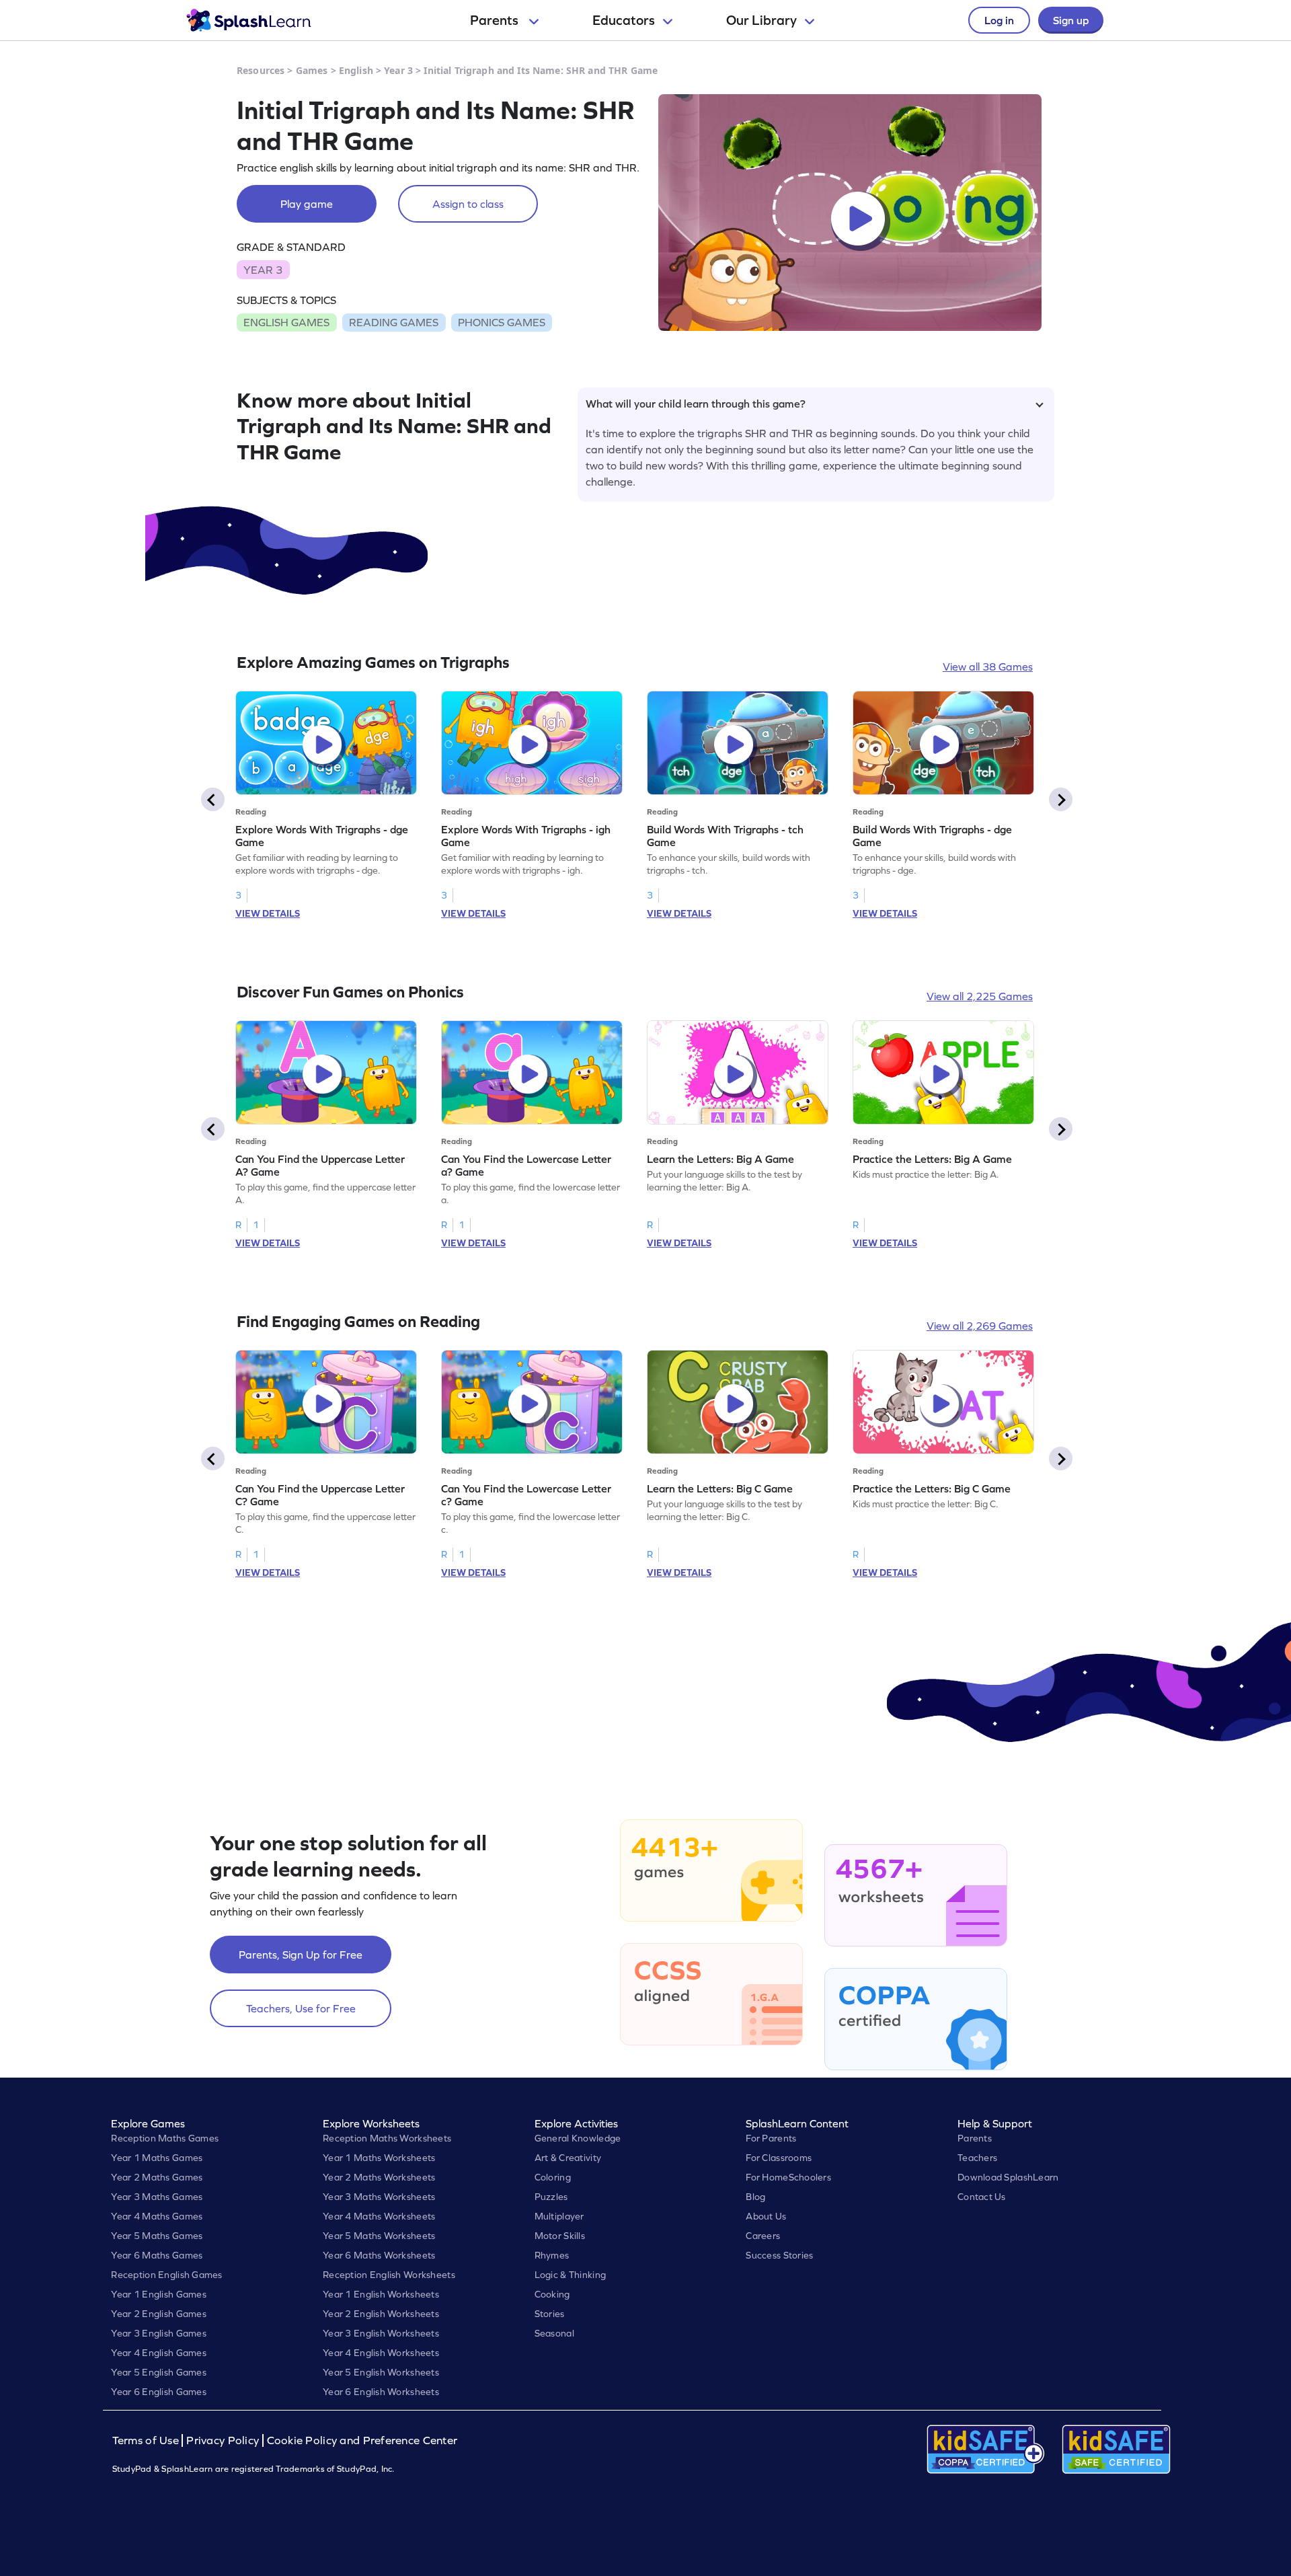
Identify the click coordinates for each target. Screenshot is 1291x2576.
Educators (624, 20)
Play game (307, 204)
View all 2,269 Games (980, 1326)
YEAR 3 (263, 270)
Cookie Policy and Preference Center (362, 2440)
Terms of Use (147, 2440)
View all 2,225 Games (980, 996)
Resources (261, 70)
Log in (999, 20)
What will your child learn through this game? (696, 404)
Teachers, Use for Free (301, 2008)
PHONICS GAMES (502, 322)
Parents (496, 20)
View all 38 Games (988, 667)
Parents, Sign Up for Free (301, 1955)
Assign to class (468, 204)
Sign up (1071, 20)
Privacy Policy (223, 2440)
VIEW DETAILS (268, 913)
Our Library (761, 20)
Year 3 (398, 70)
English (356, 70)
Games (312, 70)
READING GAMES (394, 322)
